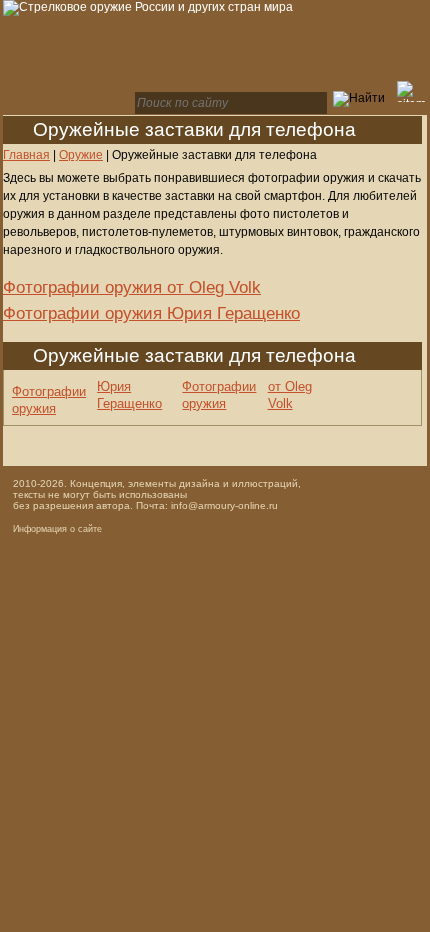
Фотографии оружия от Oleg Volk (132, 287)
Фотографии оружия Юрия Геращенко (151, 313)
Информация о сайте (57, 529)
